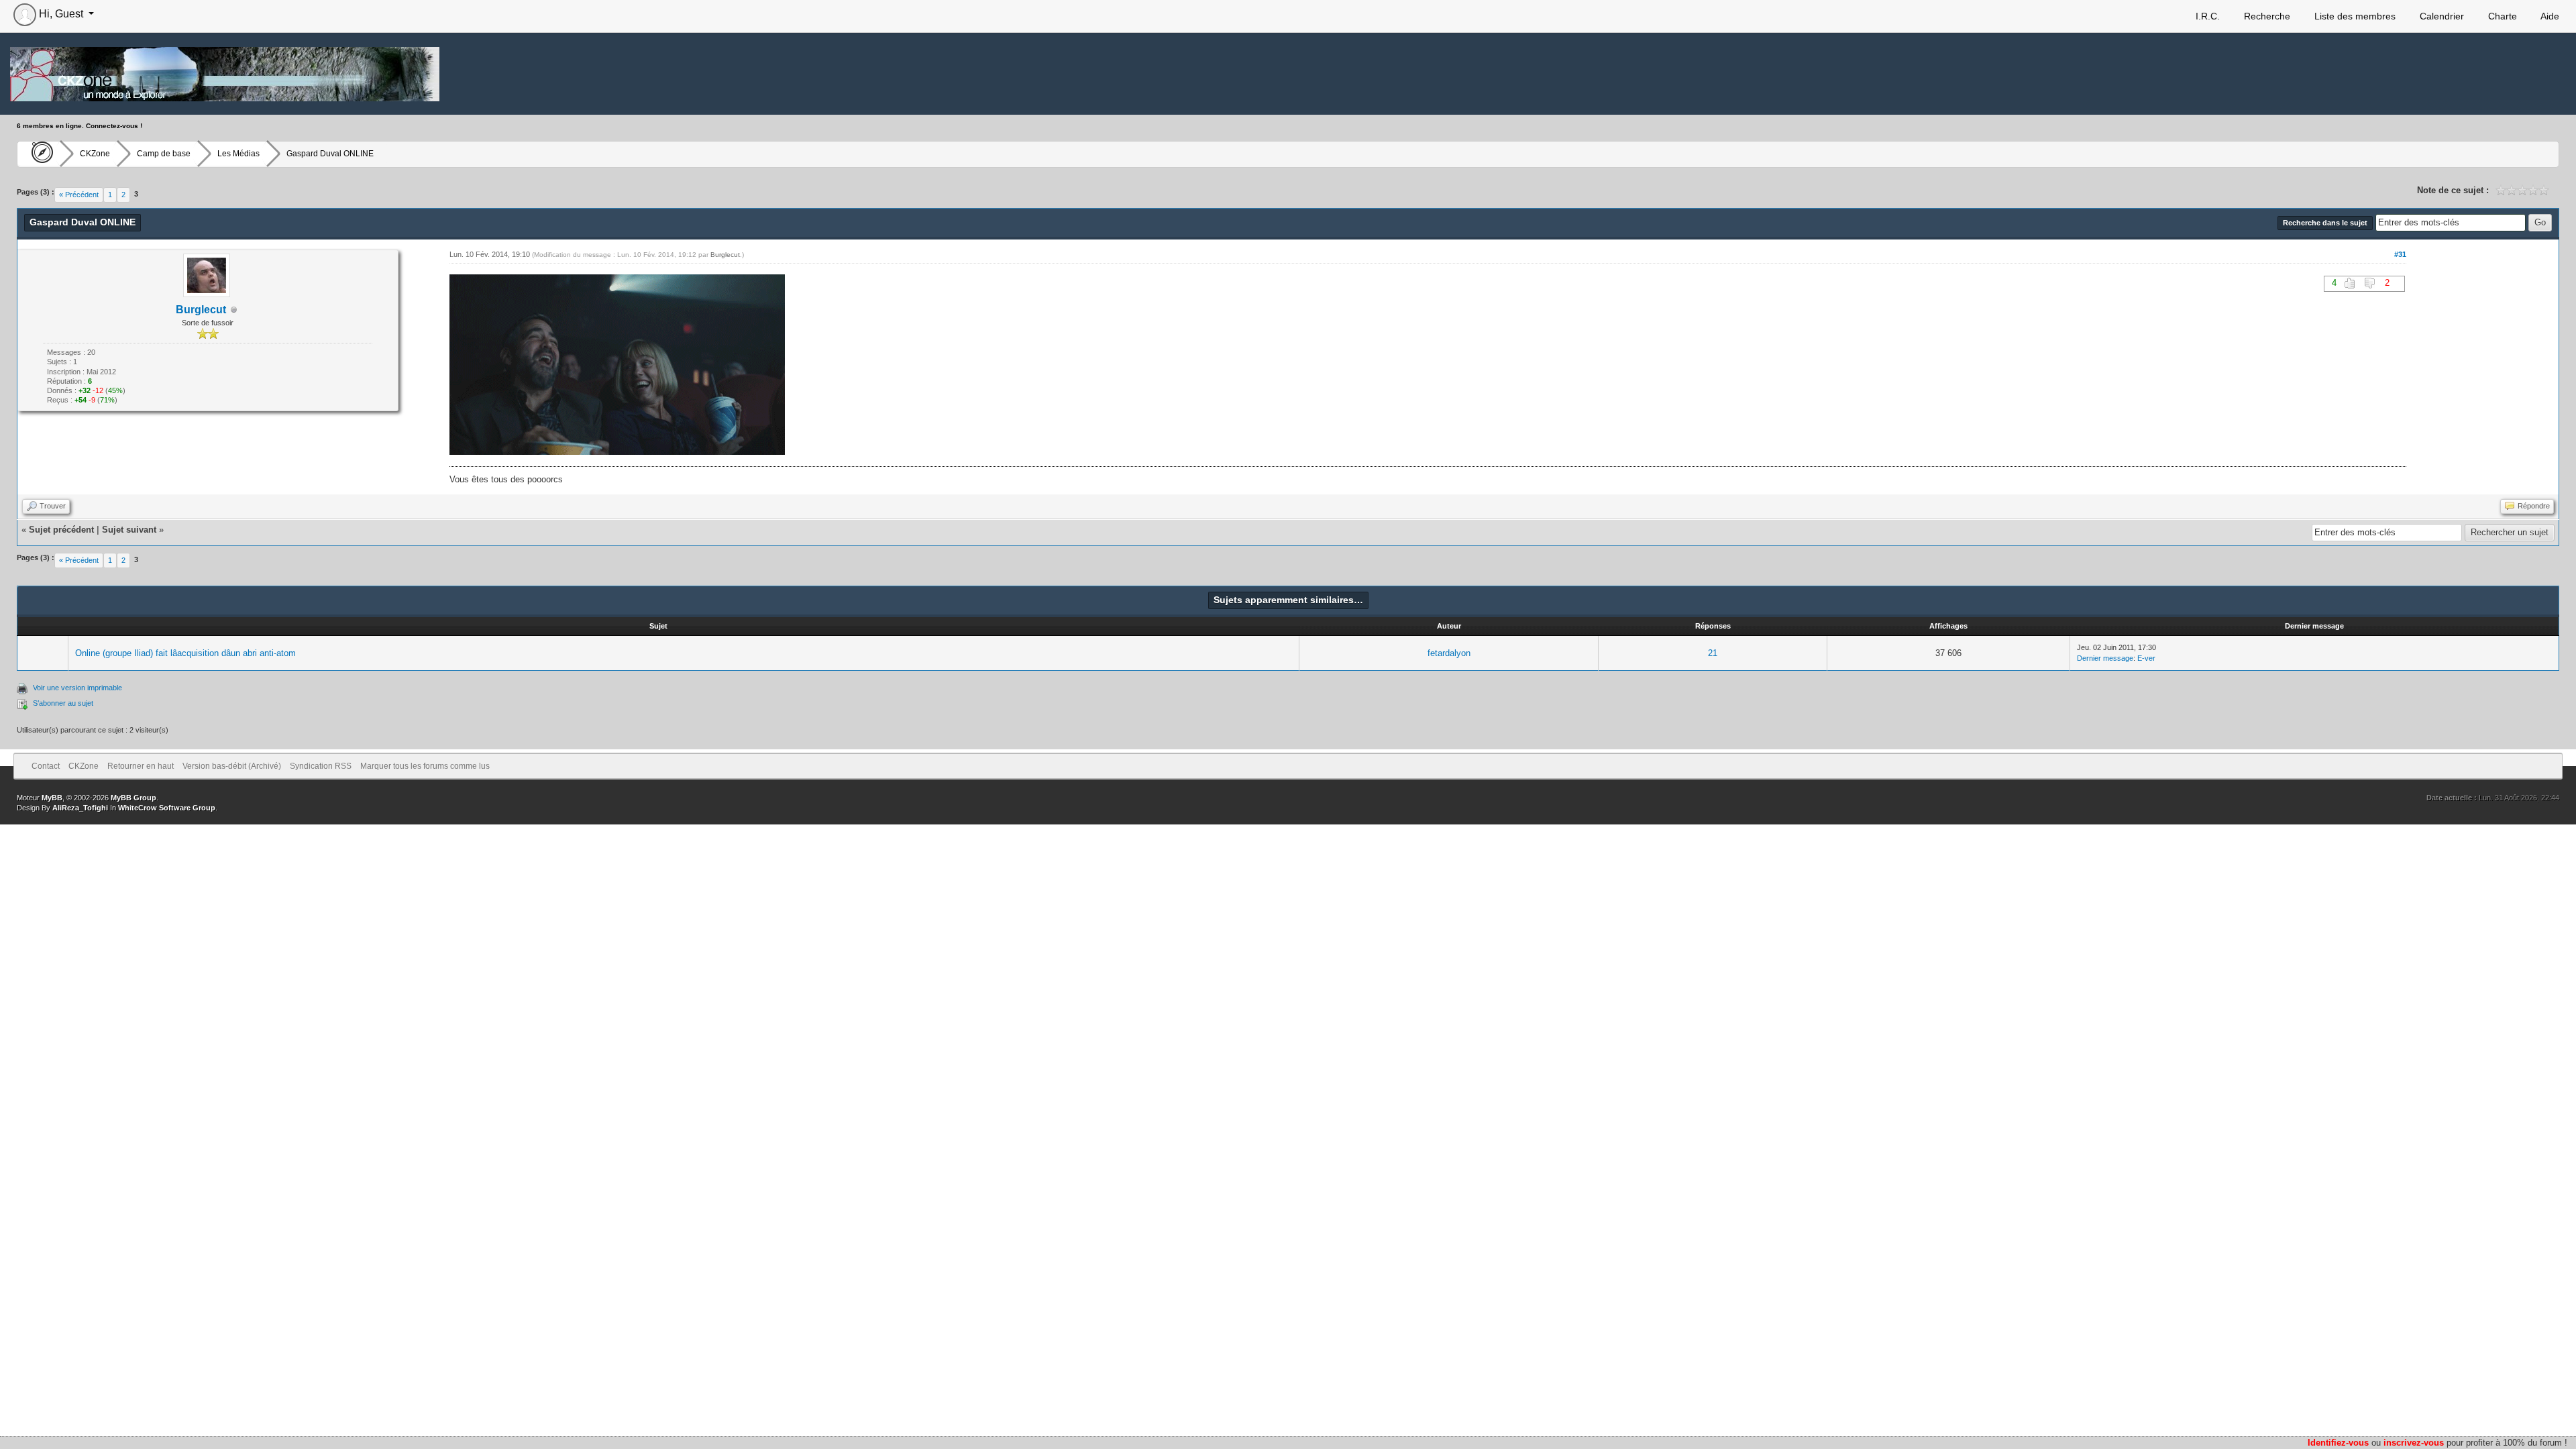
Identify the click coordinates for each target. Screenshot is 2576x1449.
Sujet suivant (129, 530)
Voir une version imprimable (77, 688)
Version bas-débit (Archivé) (232, 766)
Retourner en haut (141, 766)
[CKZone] (39, 154)
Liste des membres (2354, 16)
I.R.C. (2206, 16)
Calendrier (2440, 16)
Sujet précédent (61, 530)
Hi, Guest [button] (61, 14)
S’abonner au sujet (63, 703)
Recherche (2266, 16)
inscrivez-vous (2414, 1443)
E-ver (2146, 658)
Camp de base (164, 154)
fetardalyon (1449, 653)
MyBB (52, 798)
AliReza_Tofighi (80, 808)
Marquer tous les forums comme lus (425, 766)
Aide (2549, 16)
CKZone (95, 154)
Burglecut (201, 310)
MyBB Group (133, 798)
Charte (2501, 16)
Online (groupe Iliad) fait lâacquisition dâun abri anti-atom (185, 653)
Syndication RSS (321, 766)
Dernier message (2105, 658)
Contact (46, 766)
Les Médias (238, 154)
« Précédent (79, 195)
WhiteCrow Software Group (167, 808)
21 (1713, 653)
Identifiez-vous (2338, 1443)
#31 (2400, 254)
